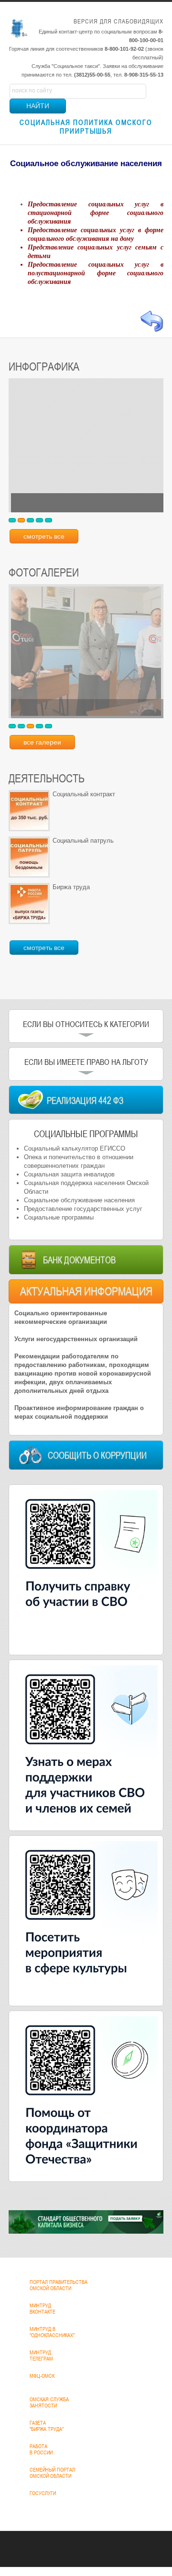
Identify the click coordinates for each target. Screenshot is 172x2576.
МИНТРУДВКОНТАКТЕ (43, 2309)
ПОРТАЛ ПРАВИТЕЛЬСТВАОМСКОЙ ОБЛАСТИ (59, 2285)
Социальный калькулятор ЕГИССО (75, 1148)
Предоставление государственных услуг (83, 1209)
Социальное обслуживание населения (79, 1200)
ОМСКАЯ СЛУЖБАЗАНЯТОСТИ (49, 2402)
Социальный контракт (84, 794)
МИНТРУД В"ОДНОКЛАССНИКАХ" (52, 2332)
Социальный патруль (83, 841)
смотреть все (44, 536)
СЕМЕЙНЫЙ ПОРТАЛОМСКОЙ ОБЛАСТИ (52, 2473)
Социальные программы (59, 1217)
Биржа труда (71, 887)
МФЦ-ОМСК (42, 2376)
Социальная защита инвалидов (69, 1174)
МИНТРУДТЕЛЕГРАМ (41, 2356)
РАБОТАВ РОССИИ (41, 2449)
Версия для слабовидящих (118, 21)
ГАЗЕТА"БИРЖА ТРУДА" (47, 2426)
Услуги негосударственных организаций (76, 1339)
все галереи (42, 742)
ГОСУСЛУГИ (43, 2493)
